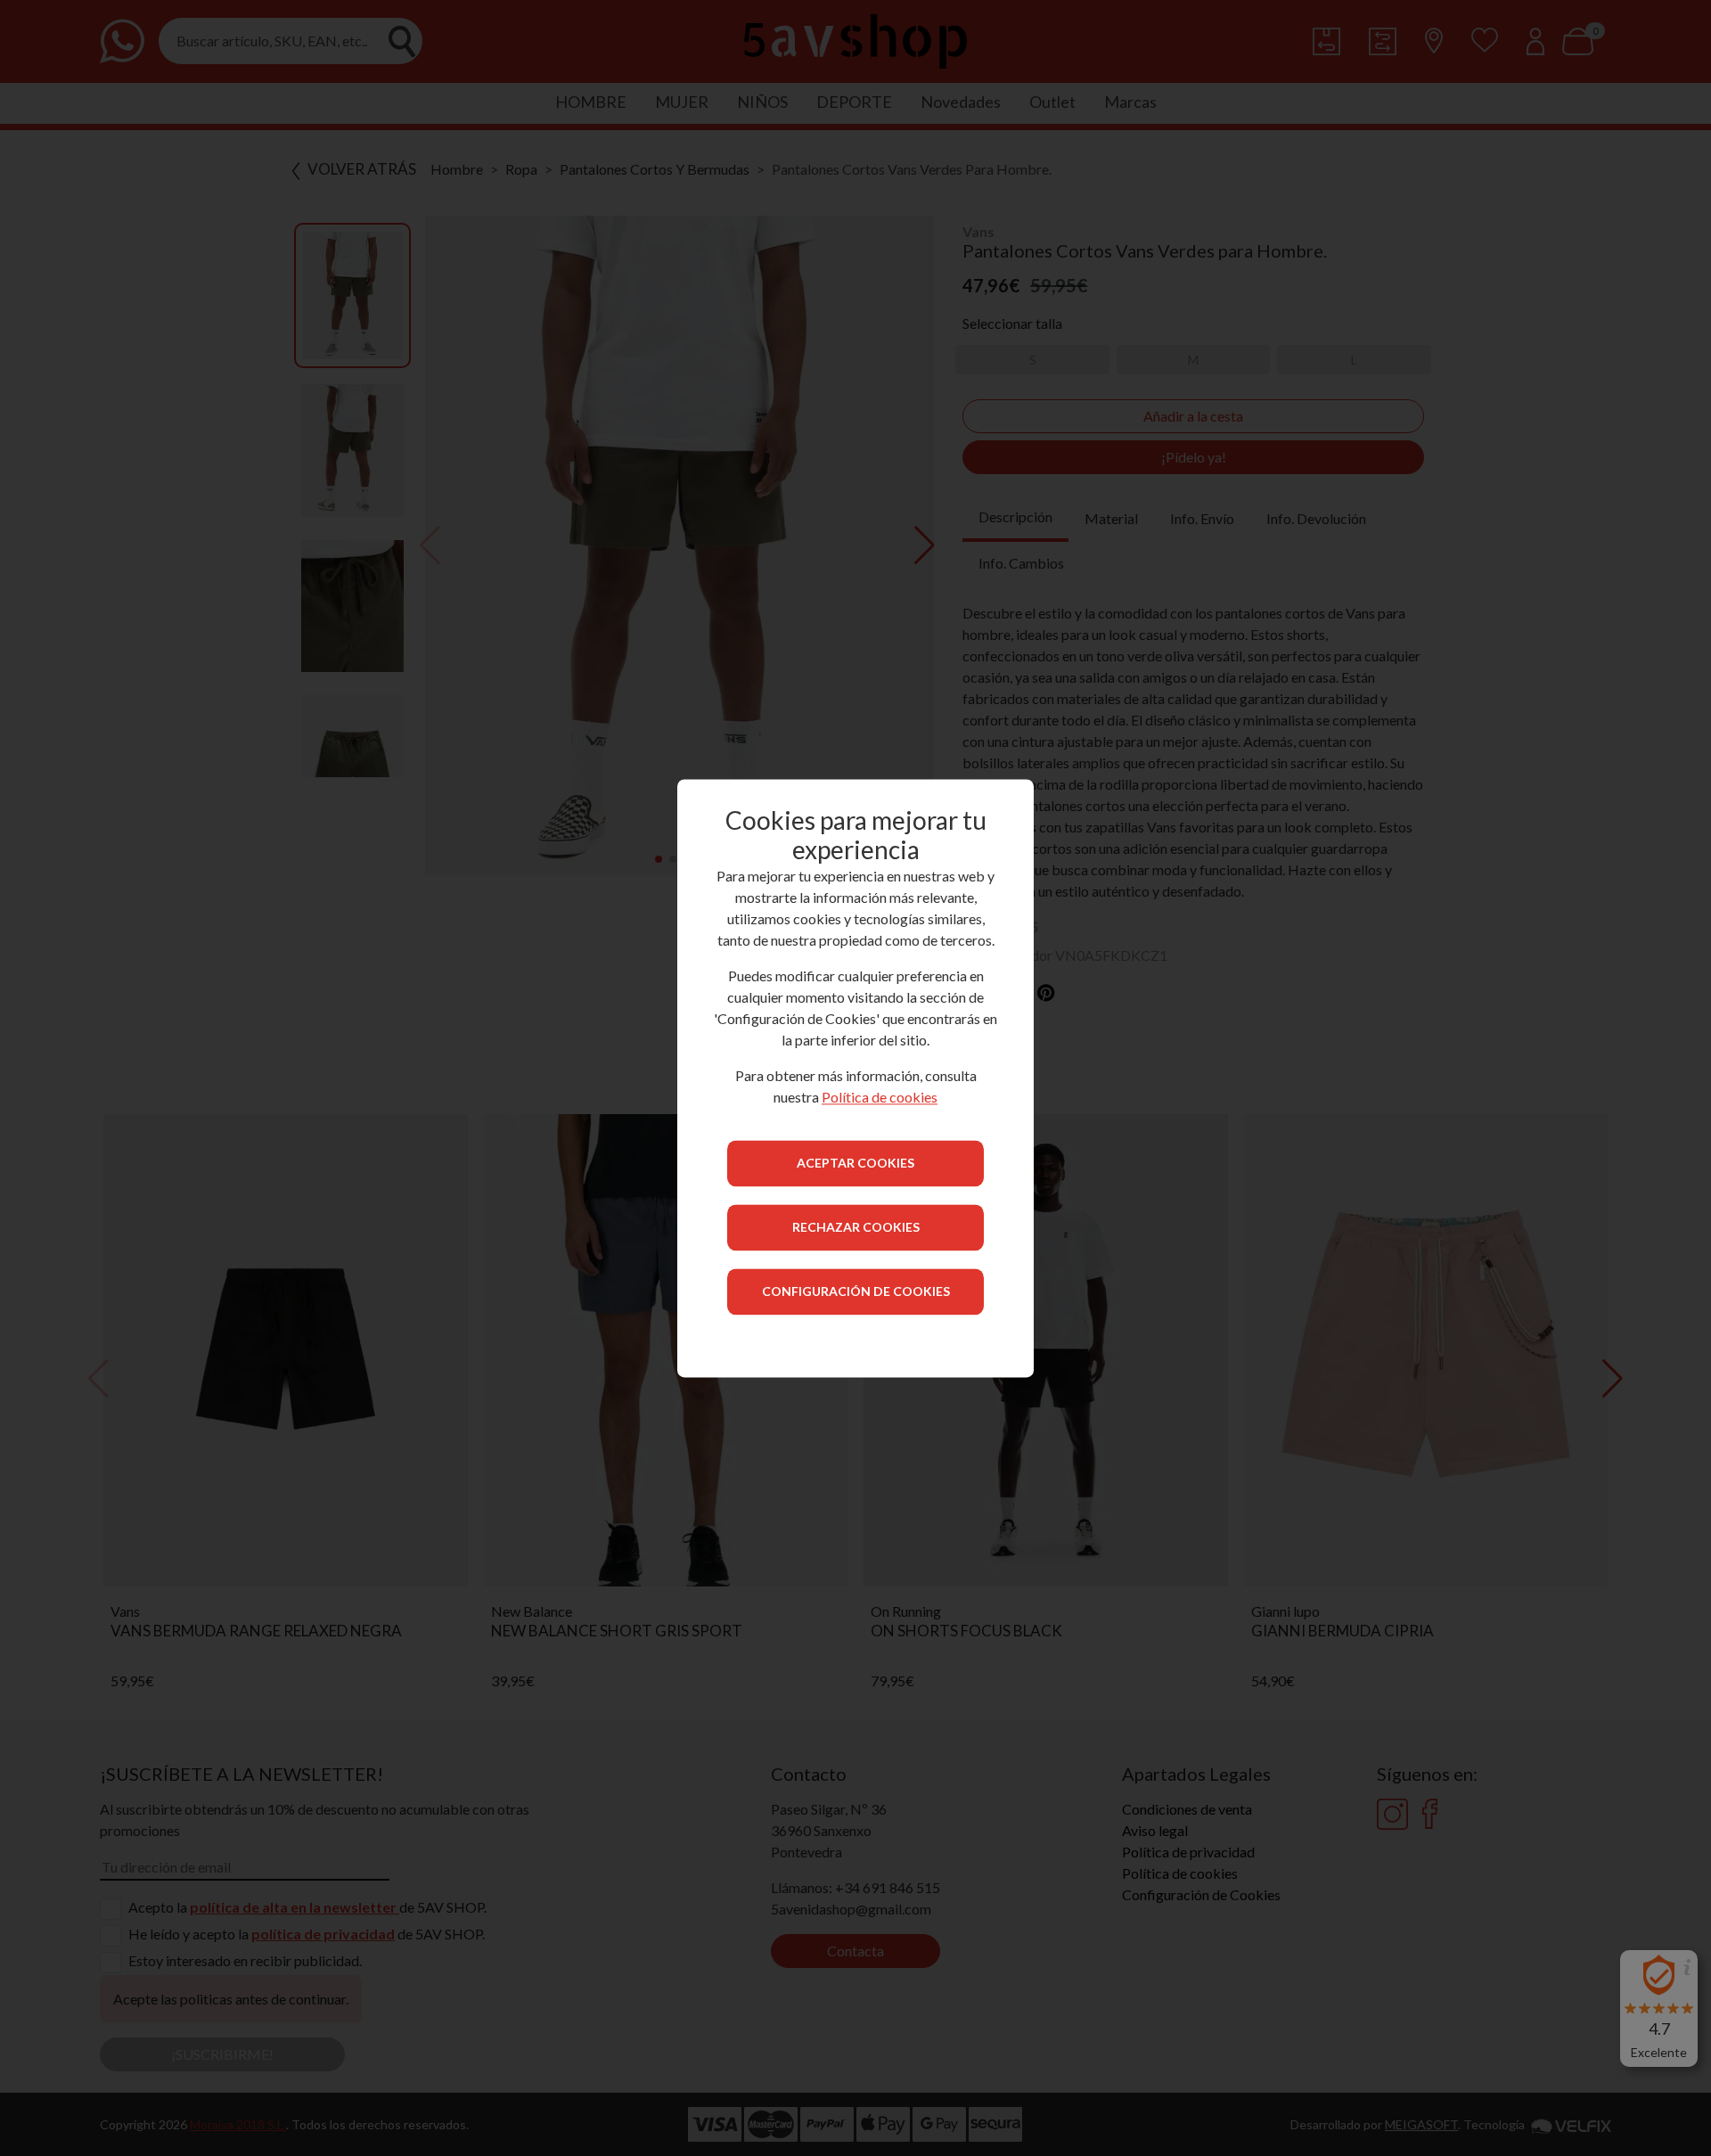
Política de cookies (880, 1097)
